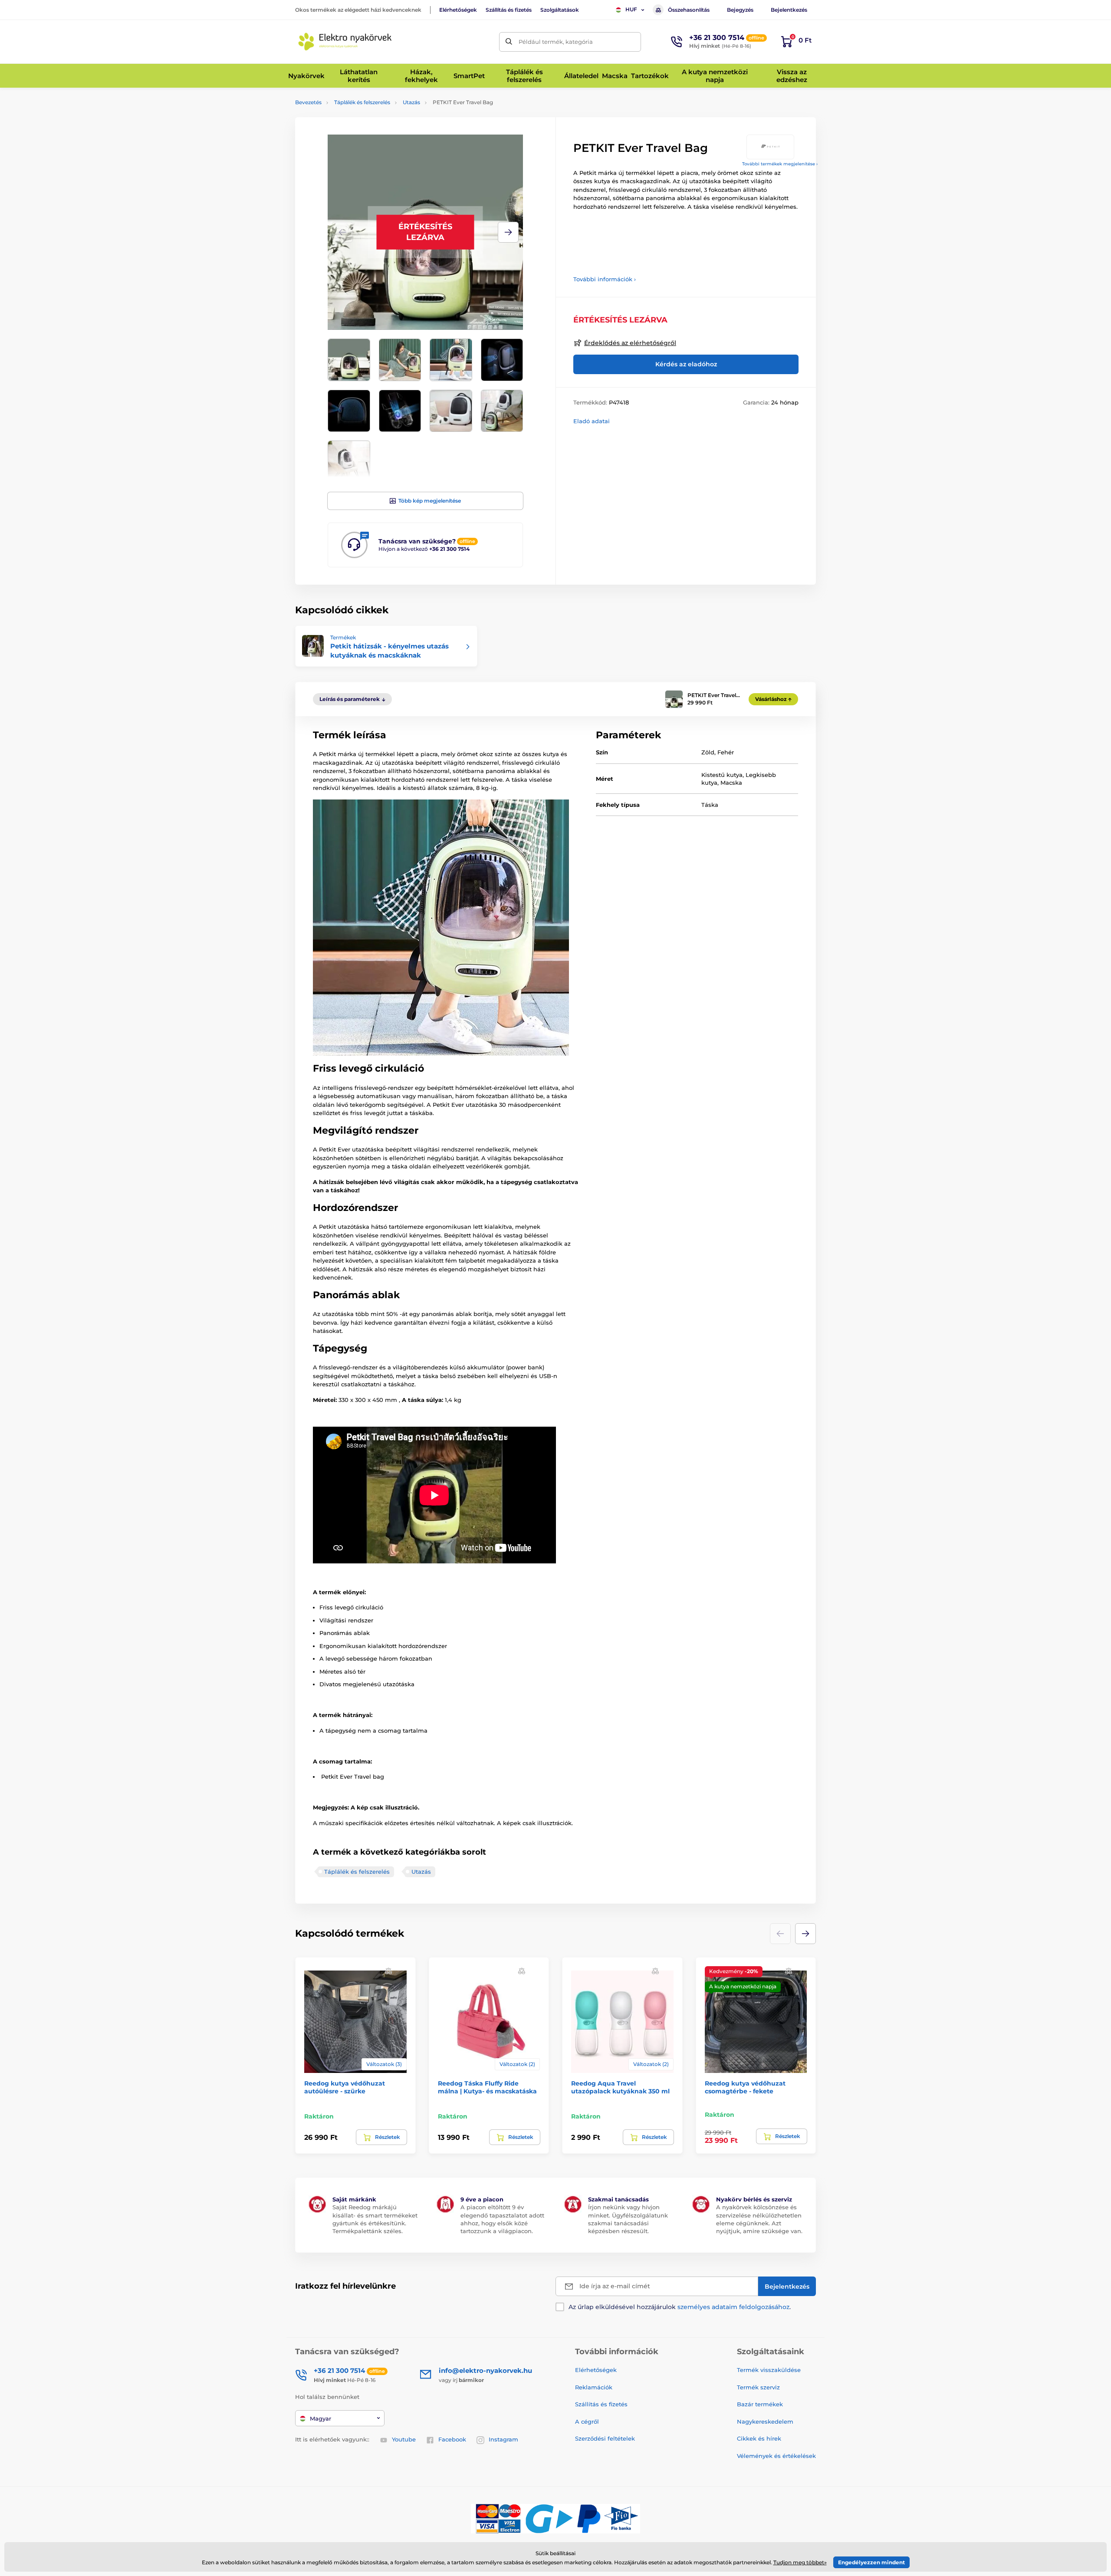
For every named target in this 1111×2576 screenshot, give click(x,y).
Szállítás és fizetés (509, 10)
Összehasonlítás (689, 10)
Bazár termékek (760, 2404)
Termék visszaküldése (769, 2370)
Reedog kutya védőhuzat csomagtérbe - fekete (745, 2087)
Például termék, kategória (556, 42)
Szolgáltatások (560, 10)
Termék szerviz (758, 2387)
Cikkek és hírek (759, 2438)
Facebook (452, 2439)
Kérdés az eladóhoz (686, 364)
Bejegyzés (740, 10)
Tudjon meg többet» (800, 2562)
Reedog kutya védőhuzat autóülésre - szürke (345, 2087)
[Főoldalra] (345, 42)
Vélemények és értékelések (776, 2456)
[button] (508, 232)
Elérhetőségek (458, 10)
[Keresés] (509, 42)
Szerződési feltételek (605, 2438)
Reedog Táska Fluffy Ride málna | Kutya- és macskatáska (487, 2087)
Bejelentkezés (789, 10)
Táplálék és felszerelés (362, 102)
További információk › (605, 279)
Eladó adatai (592, 421)
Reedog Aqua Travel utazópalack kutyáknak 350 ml (620, 2087)
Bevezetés (308, 102)
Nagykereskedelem (765, 2421)
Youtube (404, 2439)
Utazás (411, 102)
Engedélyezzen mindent (871, 2562)
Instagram (503, 2439)
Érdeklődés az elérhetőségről (630, 343)
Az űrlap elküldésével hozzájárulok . (680, 2307)
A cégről (587, 2421)
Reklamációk (594, 2387)
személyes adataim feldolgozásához (733, 2307)
